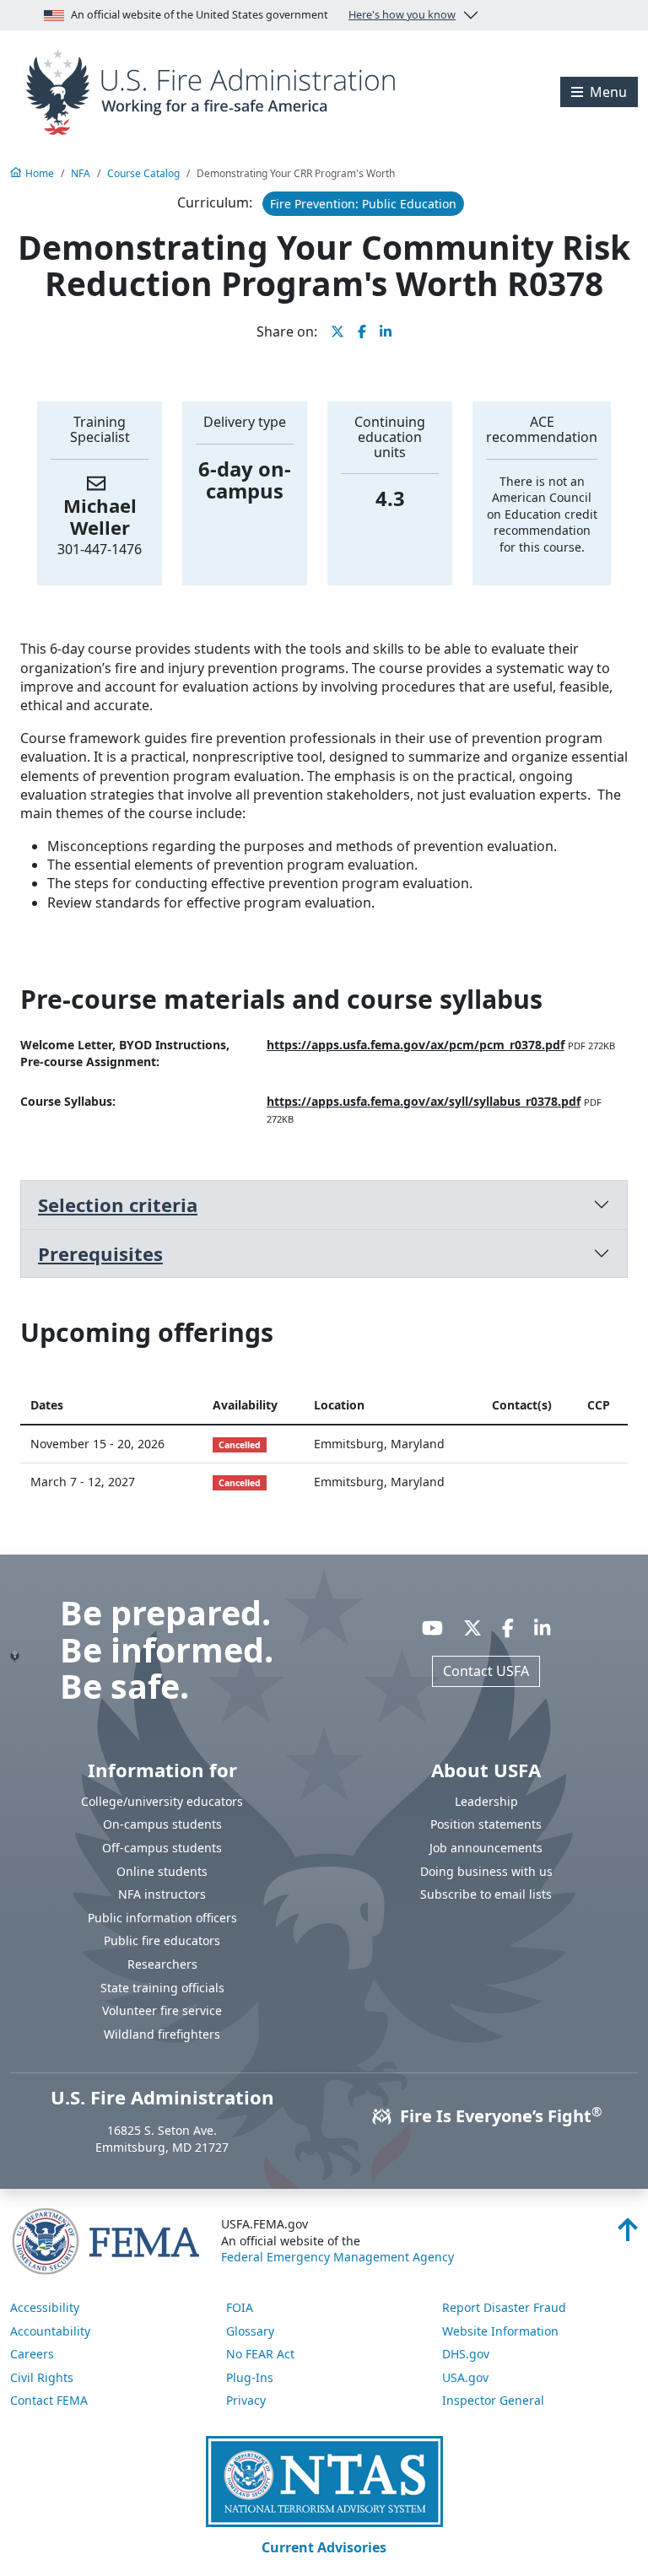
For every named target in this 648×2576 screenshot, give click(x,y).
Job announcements (486, 1848)
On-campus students (162, 1824)
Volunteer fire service (162, 2010)
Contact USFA (486, 1671)
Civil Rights (42, 2377)
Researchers (162, 1964)
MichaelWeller (100, 516)
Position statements (486, 1824)
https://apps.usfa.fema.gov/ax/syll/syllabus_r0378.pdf (424, 1101)
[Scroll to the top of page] (628, 2234)
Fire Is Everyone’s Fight (499, 2116)
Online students (162, 1871)
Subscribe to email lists (486, 1894)
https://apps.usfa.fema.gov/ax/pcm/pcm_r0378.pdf (416, 1045)
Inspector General (493, 2400)
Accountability (50, 2331)
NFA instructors (162, 1894)
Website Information (500, 2331)
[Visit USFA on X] (472, 1627)
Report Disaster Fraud (504, 2307)
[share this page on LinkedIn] (386, 331)
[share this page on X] (337, 331)
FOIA (240, 2307)
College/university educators (162, 1801)
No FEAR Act (260, 2354)
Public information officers (162, 1918)
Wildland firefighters (162, 2034)
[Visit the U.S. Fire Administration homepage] (216, 90)
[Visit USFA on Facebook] (508, 1627)
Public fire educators (162, 1940)
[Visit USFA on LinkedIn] (542, 1627)
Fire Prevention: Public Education (363, 204)
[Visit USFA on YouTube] (432, 1627)
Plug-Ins (250, 2377)
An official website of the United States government (263, 15)
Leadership (486, 1801)
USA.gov (465, 2377)
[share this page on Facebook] (362, 331)
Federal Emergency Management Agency (337, 2257)
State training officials (162, 1988)
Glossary (250, 2331)
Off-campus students (162, 1848)
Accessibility (45, 2307)
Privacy (246, 2400)
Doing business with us (486, 1871)
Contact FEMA (49, 2400)
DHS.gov (466, 2354)
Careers (32, 2354)
